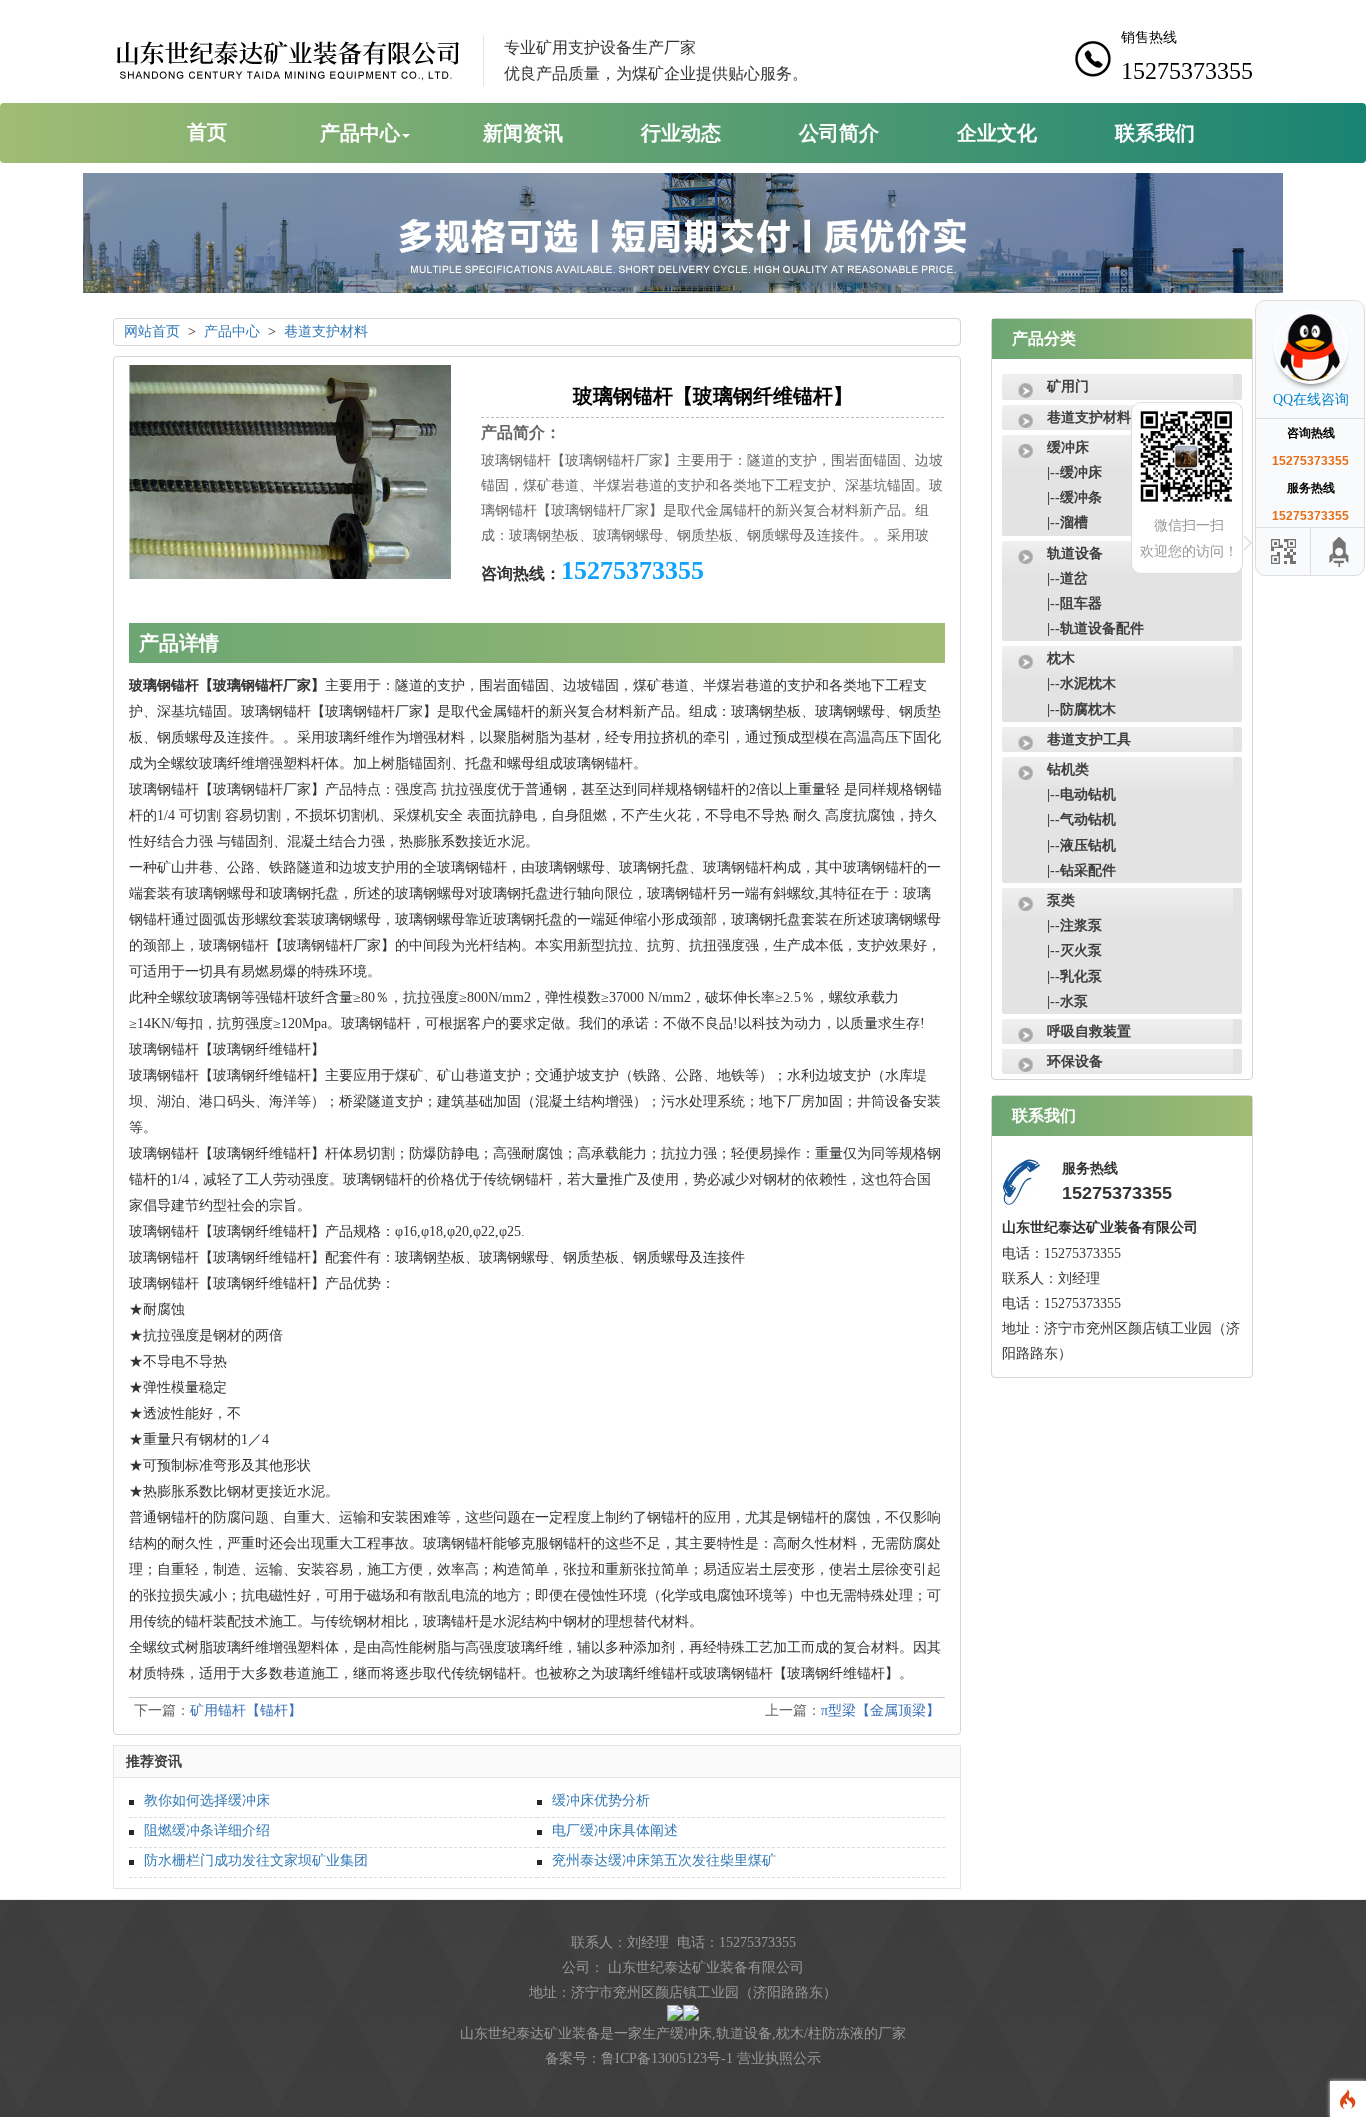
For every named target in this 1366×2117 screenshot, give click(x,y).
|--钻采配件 (1081, 870)
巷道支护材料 (326, 331)
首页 (207, 132)
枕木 (1061, 658)
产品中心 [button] (360, 133)
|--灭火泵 (1074, 950)
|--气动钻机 (1081, 819)
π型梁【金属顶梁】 (880, 1710)
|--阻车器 (1074, 603)
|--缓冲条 (1074, 497)
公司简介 (839, 133)
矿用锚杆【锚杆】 (246, 1710)
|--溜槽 (1067, 522)
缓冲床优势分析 (601, 1800)
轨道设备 (1075, 553)
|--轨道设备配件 (1095, 628)
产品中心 (232, 331)
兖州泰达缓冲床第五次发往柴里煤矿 (664, 1860)
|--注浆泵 (1074, 925)
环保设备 (1075, 1061)
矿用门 (1068, 386)
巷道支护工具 (1089, 739)
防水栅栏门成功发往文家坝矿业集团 (256, 1860)
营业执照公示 (779, 2058)
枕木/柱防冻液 (820, 2033)
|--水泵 (1067, 1001)
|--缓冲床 (1074, 472)
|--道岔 (1067, 578)
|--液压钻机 (1081, 845)
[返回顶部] (1340, 551)
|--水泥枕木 (1081, 683)
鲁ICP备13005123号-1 (667, 2058)
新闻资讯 (523, 133)
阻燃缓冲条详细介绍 (207, 1830)
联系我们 (1155, 133)
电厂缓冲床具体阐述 (615, 1830)
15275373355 (632, 570)
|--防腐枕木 (1081, 709)
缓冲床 (1068, 447)
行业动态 (681, 133)
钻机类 (1068, 769)
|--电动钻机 (1081, 794)
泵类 (1061, 900)
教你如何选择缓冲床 (207, 1800)
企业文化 (997, 133)
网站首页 (152, 331)
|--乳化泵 (1074, 976)
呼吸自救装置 (1089, 1031)
